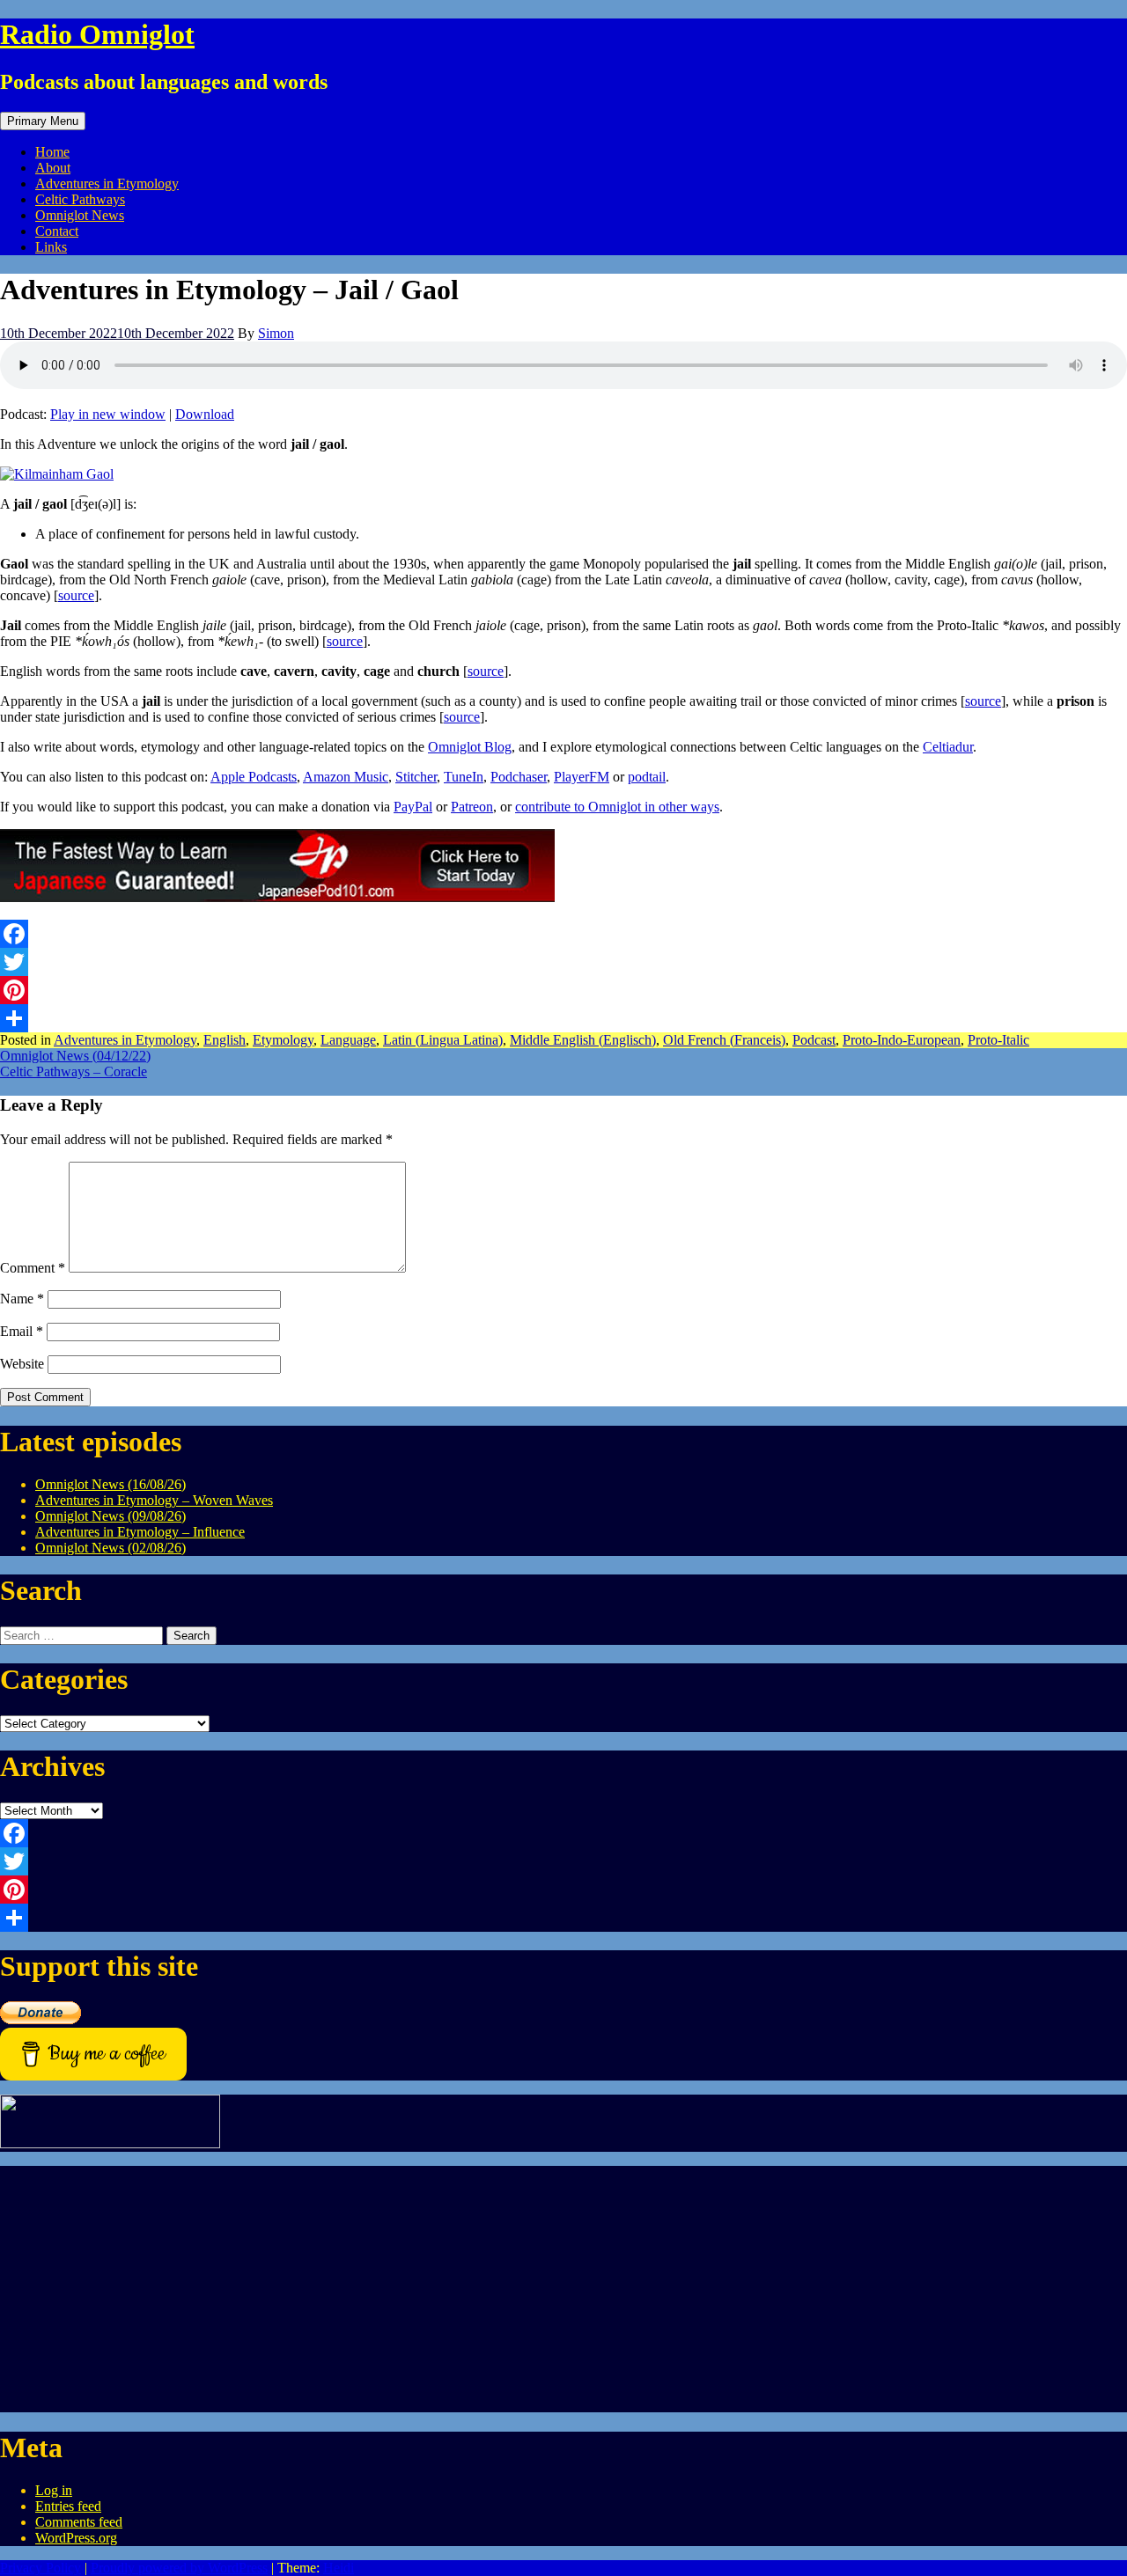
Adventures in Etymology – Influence (140, 1532)
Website (22, 1364)
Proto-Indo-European (902, 1040)
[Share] (563, 1018)
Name (22, 1299)
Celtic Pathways (80, 199)
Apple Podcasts (254, 777)
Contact (57, 231)
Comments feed (79, 2522)
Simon (276, 333)
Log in (54, 2490)
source (76, 595)
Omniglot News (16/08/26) (110, 1484)
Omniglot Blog (470, 747)
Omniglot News (80, 215)
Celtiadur (948, 747)
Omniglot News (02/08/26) (110, 1548)
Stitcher (416, 777)
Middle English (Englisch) (583, 1040)
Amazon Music (346, 777)
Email (22, 1331)
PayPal (413, 807)
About (53, 168)
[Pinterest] (563, 990)
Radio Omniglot (97, 34)
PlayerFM (582, 777)
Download (205, 414)
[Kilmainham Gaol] (57, 474)
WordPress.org (76, 2538)
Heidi (339, 2568)
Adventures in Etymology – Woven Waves (154, 1500)
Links (51, 247)
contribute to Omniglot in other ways (617, 807)
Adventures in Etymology (107, 183)
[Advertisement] (528, 2289)
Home (52, 152)
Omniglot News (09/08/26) (110, 1516)
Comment (33, 1268)
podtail (647, 777)
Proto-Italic (998, 1040)
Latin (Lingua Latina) (443, 1040)
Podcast (814, 1040)
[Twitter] (563, 962)
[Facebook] (563, 934)
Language (348, 1040)
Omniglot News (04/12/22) (75, 1056)
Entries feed (68, 2506)
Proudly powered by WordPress (179, 2568)
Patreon (472, 807)
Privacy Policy (41, 2568)
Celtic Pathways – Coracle (74, 1071)
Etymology (283, 1040)
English (225, 1040)
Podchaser (519, 777)
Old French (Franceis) (724, 1040)
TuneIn (464, 777)
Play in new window (108, 414)
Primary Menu (43, 121)
